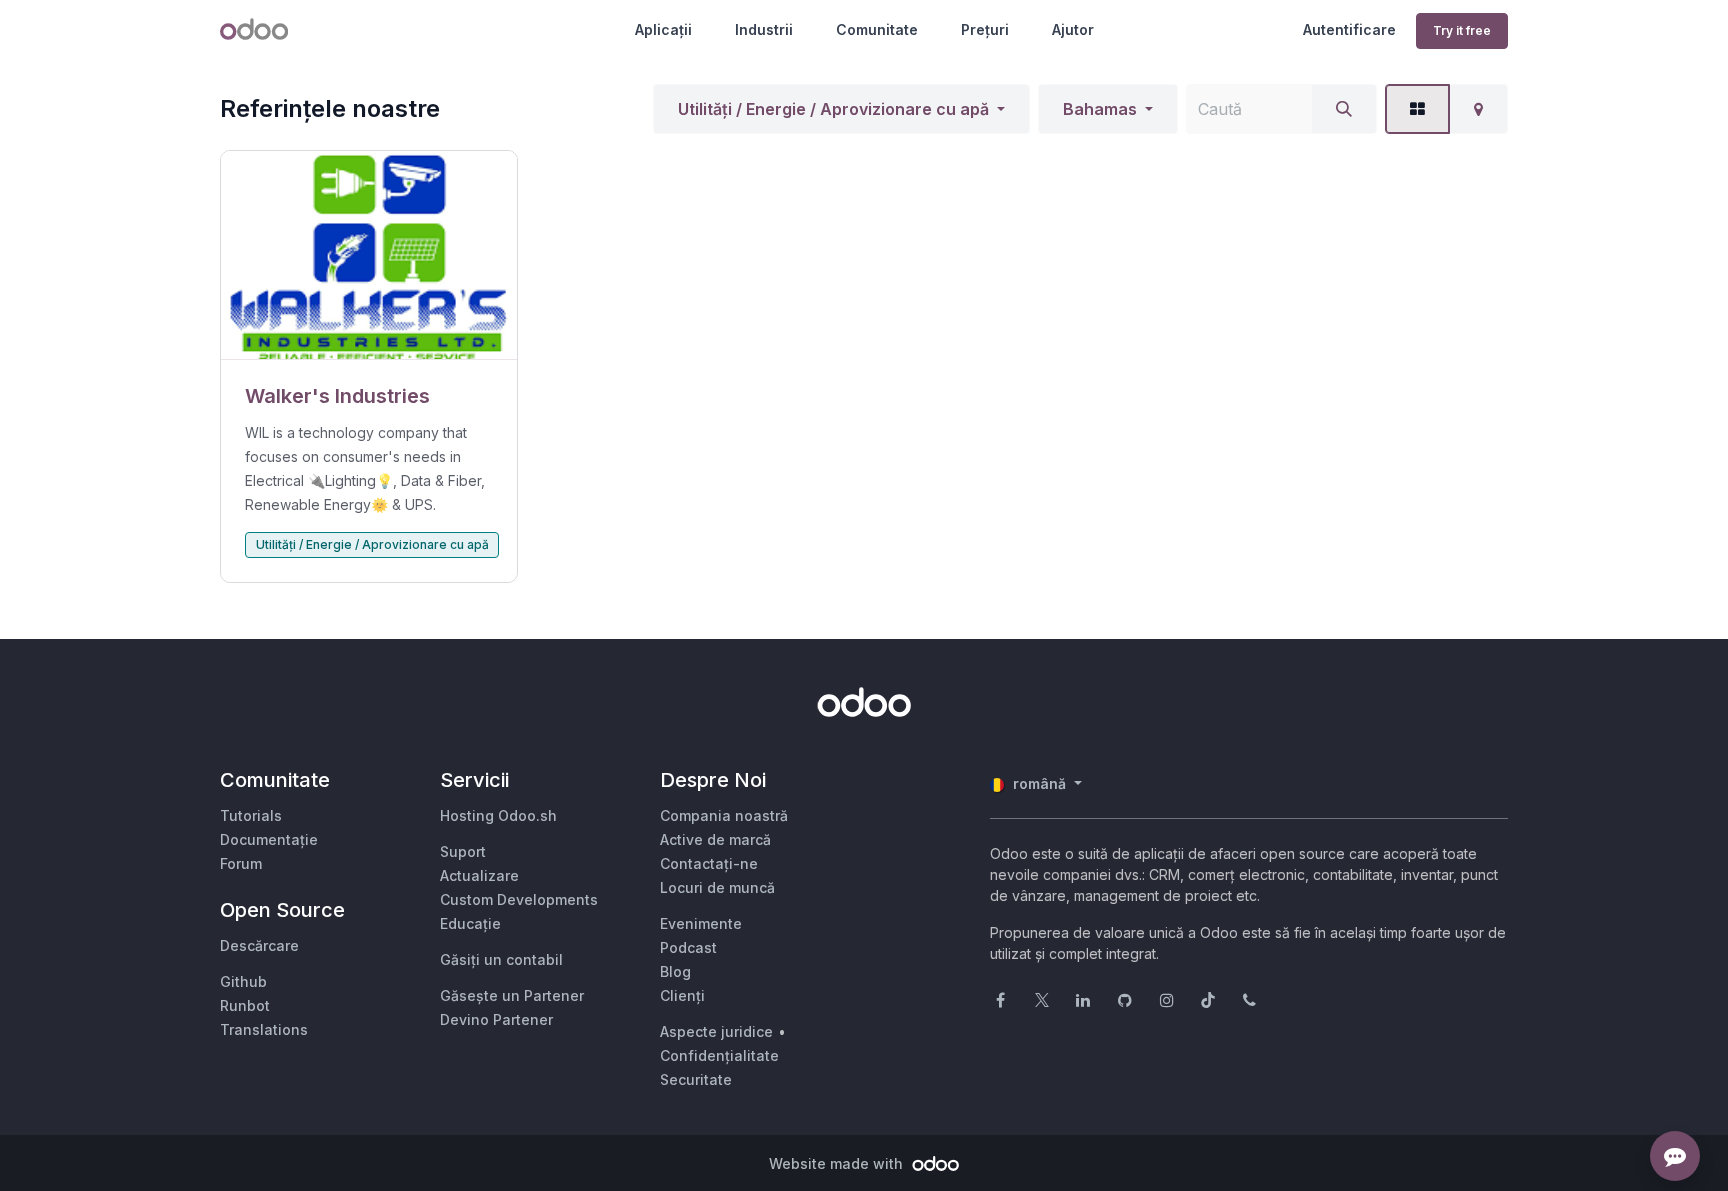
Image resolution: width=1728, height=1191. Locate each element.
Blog (675, 971)
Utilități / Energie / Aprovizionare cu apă (833, 109)
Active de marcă (715, 839)
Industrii (764, 29)
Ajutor (1073, 29)
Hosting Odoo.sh (498, 815)
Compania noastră (724, 815)
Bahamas (1100, 109)
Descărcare (259, 945)
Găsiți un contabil (501, 959)
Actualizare (479, 875)
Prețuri (985, 29)
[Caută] (1344, 109)
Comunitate (877, 29)
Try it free (1462, 30)
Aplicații (663, 29)
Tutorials (251, 815)
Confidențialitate (719, 1055)
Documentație (269, 839)
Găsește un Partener (512, 995)
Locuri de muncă (717, 887)
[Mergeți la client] (369, 255)
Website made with (838, 1163)
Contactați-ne (709, 863)
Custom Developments (519, 899)
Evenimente (701, 923)
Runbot (245, 1005)
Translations (264, 1029)
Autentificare (1349, 29)
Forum (241, 863)
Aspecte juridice (716, 1031)
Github (243, 981)
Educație (470, 923)
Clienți (682, 995)
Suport (463, 851)
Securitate (696, 1079)
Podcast (688, 947)
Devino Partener (496, 1019)
